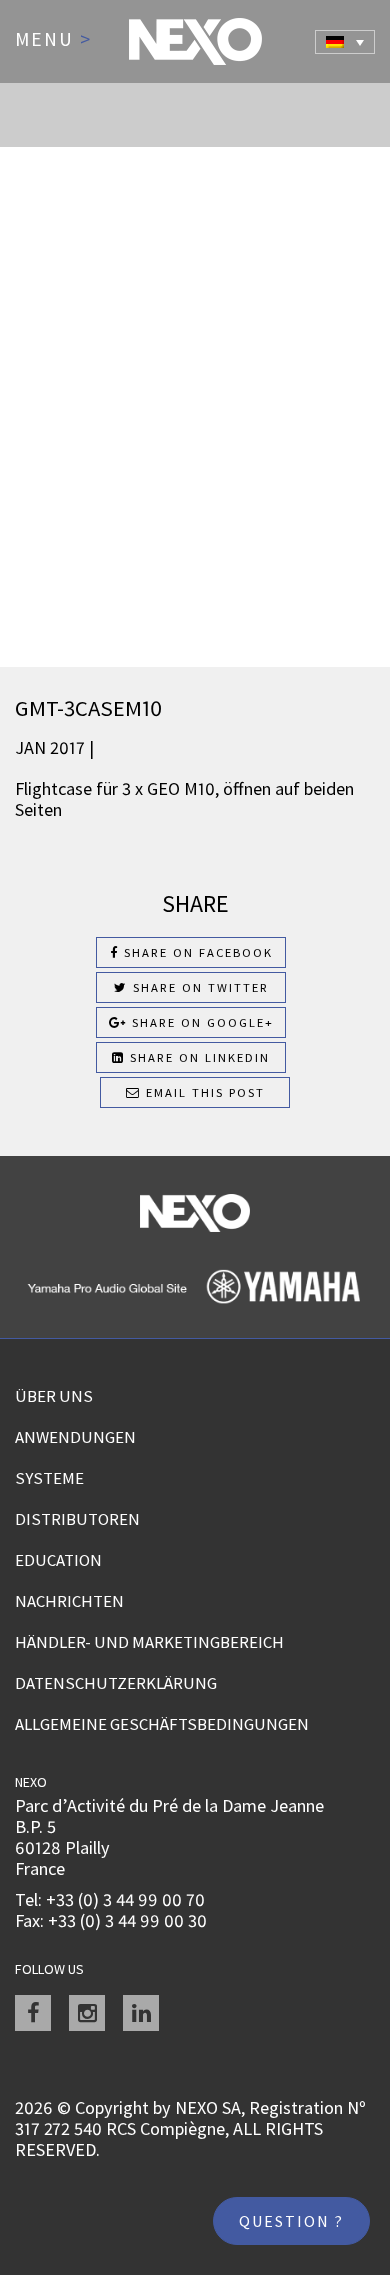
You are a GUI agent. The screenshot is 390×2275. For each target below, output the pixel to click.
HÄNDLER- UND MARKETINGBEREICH (149, 1642)
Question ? (291, 2221)
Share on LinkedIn (197, 1057)
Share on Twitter (198, 987)
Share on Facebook (196, 952)
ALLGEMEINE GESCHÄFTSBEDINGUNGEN (162, 1724)
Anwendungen (75, 1437)
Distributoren (77, 1519)
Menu (53, 40)
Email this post (203, 1092)
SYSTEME (49, 1478)
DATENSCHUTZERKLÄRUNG (116, 1683)
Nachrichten (69, 1601)
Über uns (54, 1396)
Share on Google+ (200, 1022)
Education (58, 1560)
